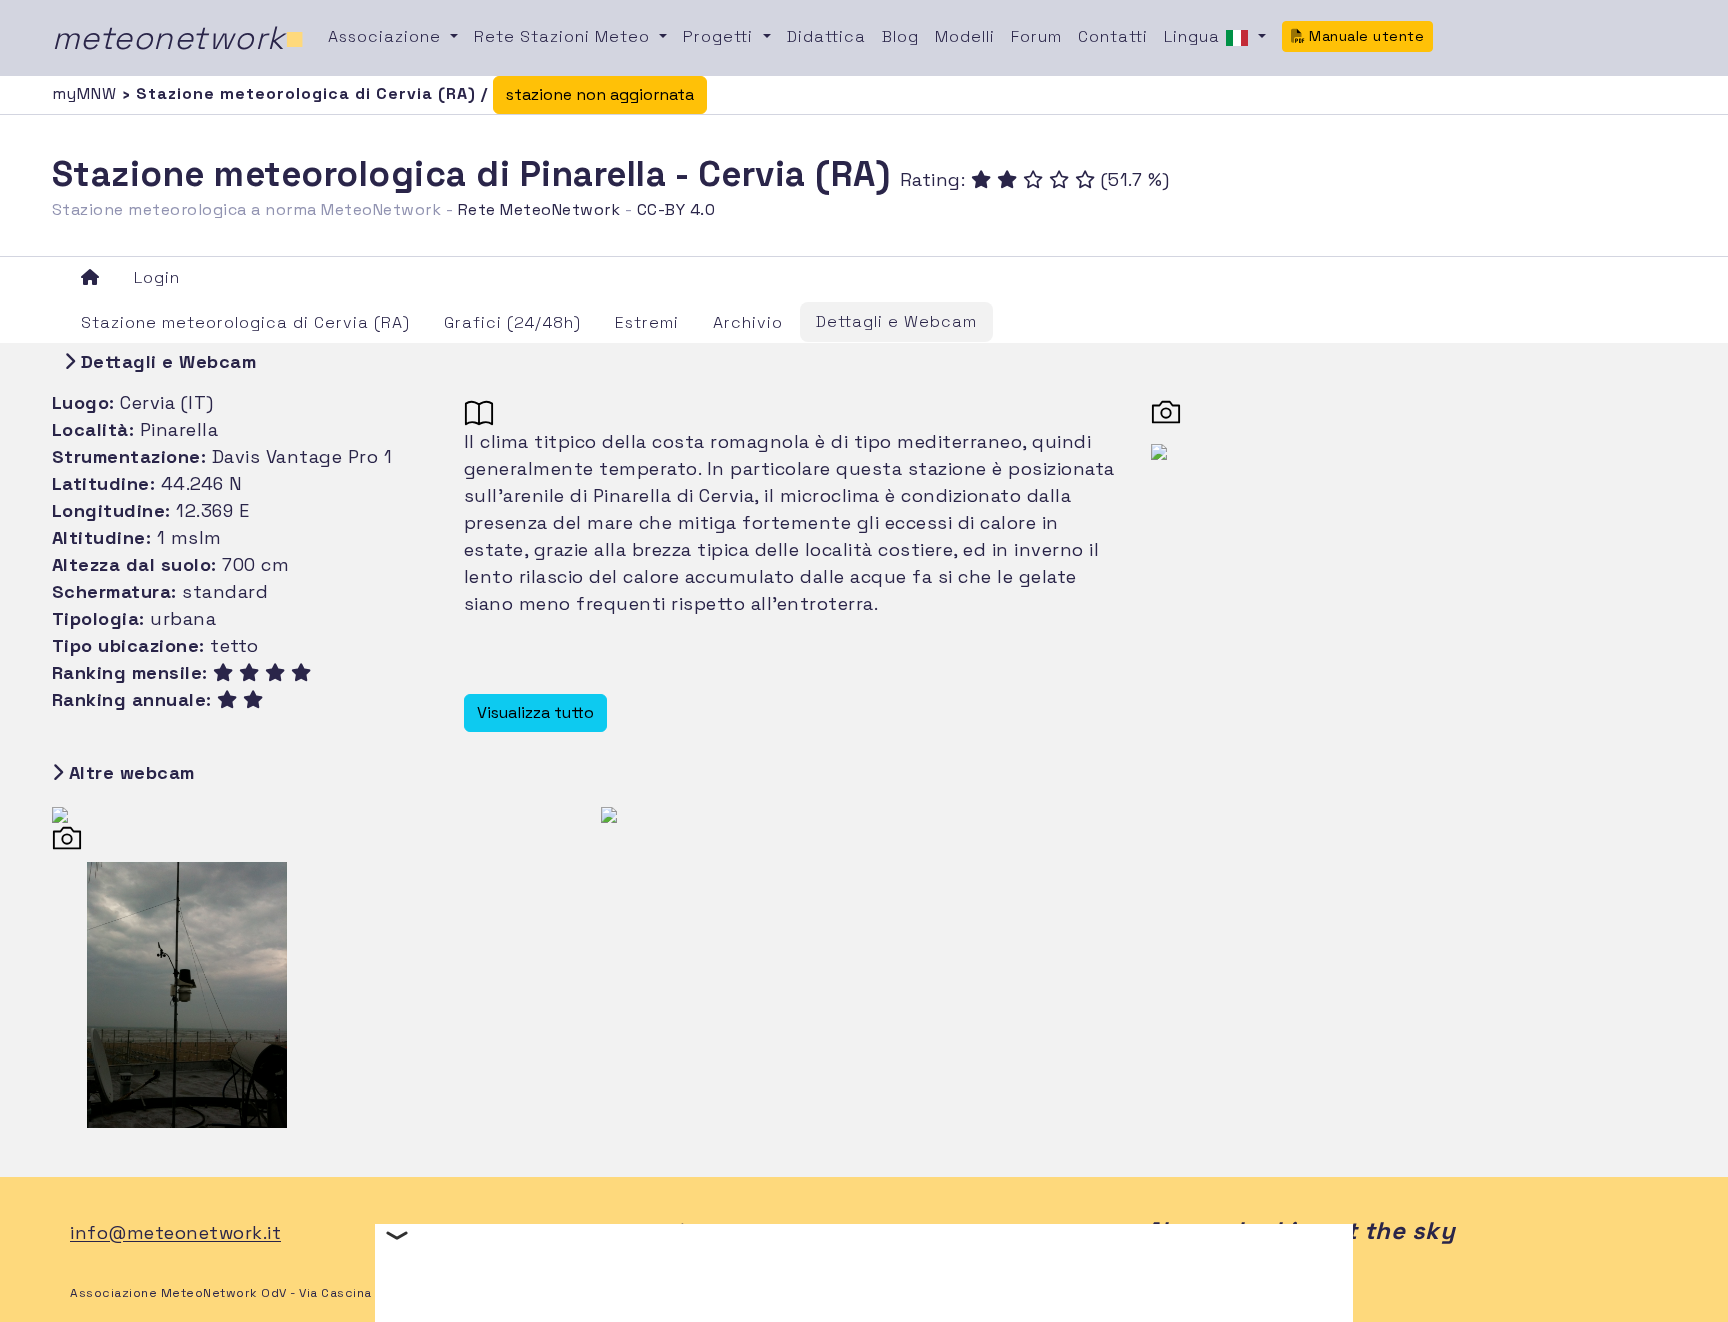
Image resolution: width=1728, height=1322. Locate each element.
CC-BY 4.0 (676, 209)
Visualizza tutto (535, 712)
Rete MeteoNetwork (539, 209)
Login (157, 277)
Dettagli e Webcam (896, 321)
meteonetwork (178, 38)
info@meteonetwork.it (175, 1233)
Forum (1036, 36)
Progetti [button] (720, 36)
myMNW (87, 93)
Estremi (647, 322)
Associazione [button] (387, 36)
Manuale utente (1365, 36)
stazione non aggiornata (600, 94)
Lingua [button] (1194, 36)
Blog (900, 36)
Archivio (748, 322)
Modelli (965, 36)
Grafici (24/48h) (512, 322)
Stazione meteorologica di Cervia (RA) (245, 322)
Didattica (826, 36)
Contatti (1113, 36)
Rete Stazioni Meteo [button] (564, 36)
